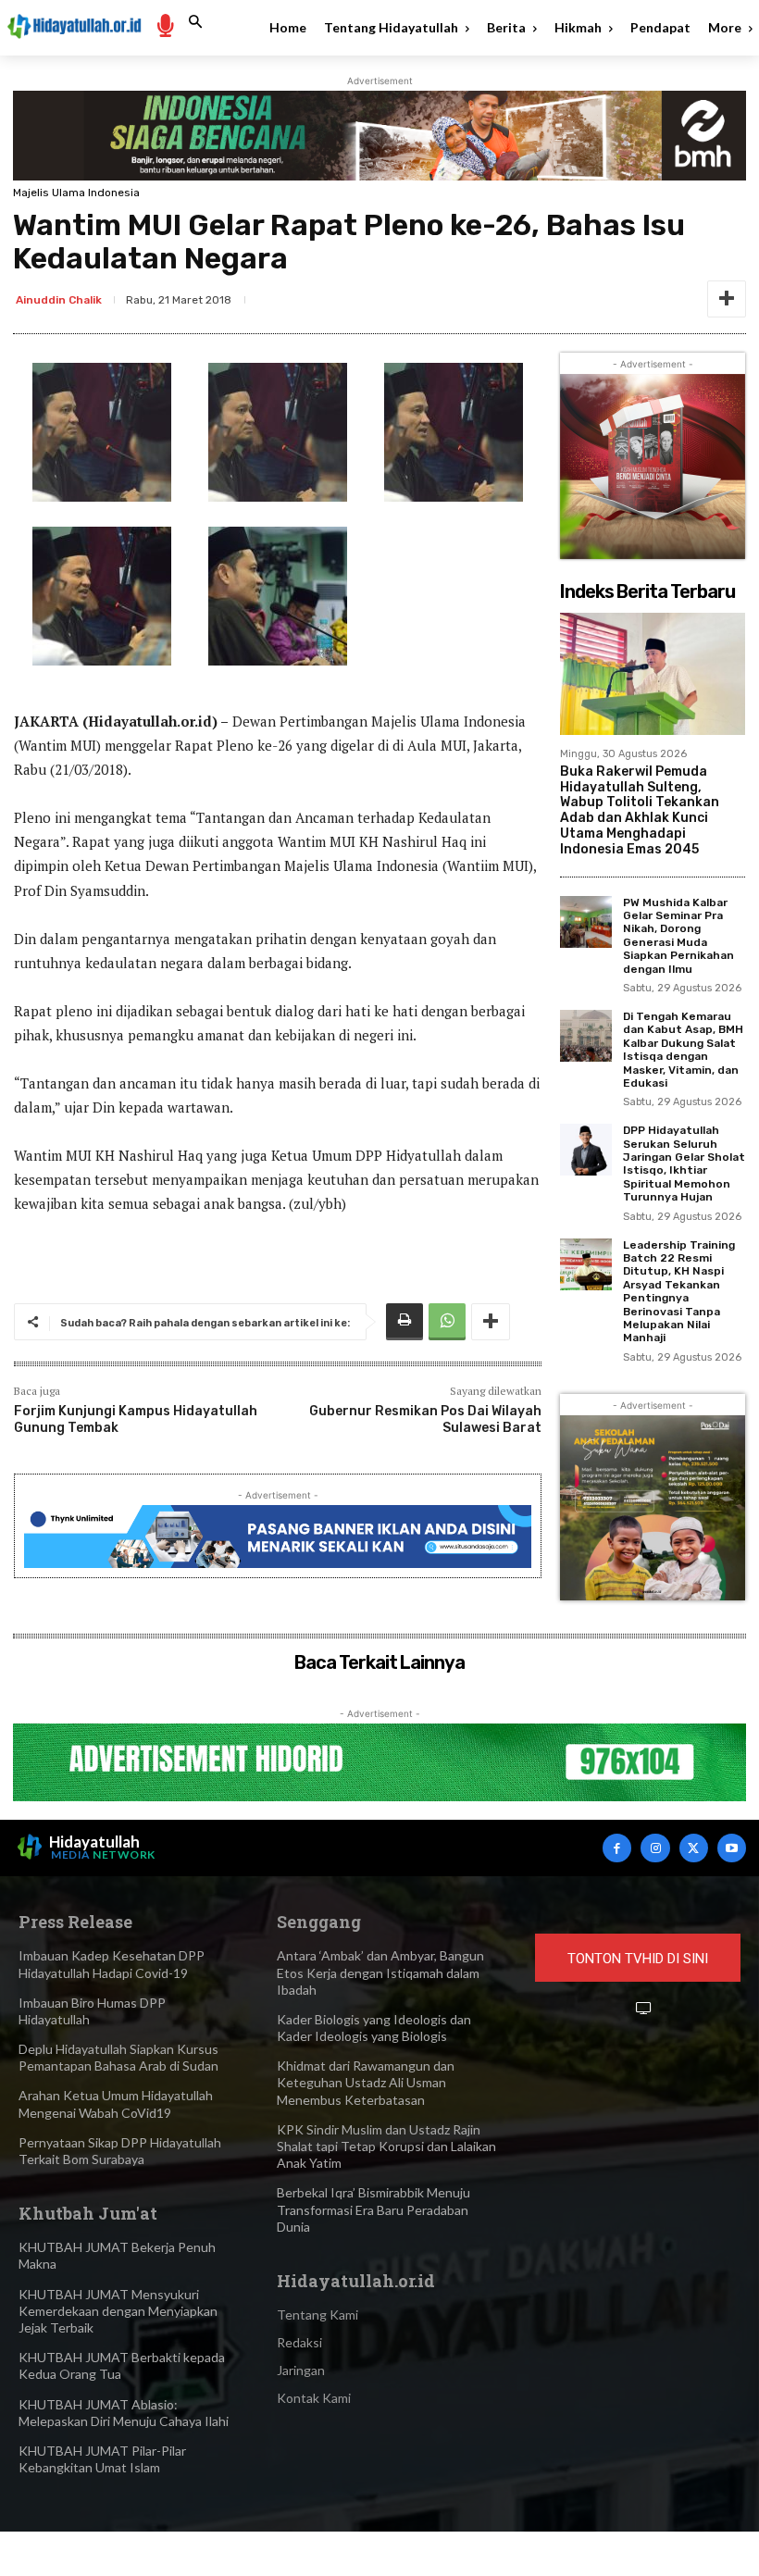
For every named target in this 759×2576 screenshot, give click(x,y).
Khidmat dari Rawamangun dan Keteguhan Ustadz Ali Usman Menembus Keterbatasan (366, 2082)
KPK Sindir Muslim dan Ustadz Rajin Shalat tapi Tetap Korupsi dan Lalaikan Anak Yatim (386, 2146)
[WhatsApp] (447, 1322)
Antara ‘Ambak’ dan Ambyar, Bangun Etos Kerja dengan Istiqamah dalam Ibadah (380, 1972)
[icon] (165, 25)
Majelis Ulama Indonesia (76, 193)
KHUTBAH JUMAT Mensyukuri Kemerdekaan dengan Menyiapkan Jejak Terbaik (118, 2311)
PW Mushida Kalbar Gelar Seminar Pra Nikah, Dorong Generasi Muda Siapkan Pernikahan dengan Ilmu (678, 936)
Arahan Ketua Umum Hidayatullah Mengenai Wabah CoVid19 (116, 2103)
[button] (195, 22)
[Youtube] (732, 1848)
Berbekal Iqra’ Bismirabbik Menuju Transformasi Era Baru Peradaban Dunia (373, 2209)
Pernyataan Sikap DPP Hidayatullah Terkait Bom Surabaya (120, 2151)
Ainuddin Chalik (59, 300)
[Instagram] (655, 1848)
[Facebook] (617, 1848)
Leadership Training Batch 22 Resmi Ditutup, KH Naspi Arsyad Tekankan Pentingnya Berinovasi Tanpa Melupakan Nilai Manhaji (679, 1292)
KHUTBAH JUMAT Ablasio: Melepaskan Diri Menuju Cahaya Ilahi (124, 2413)
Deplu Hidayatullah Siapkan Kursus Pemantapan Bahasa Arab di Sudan (118, 2057)
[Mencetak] (404, 1322)
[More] (727, 299)
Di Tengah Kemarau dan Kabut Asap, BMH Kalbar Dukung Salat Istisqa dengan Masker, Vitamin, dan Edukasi (683, 1050)
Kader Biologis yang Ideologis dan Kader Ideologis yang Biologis (374, 2028)
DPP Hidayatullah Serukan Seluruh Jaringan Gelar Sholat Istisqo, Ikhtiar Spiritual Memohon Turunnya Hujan (684, 1164)
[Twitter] (694, 1848)
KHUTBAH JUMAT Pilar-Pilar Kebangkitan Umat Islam (102, 2459)
